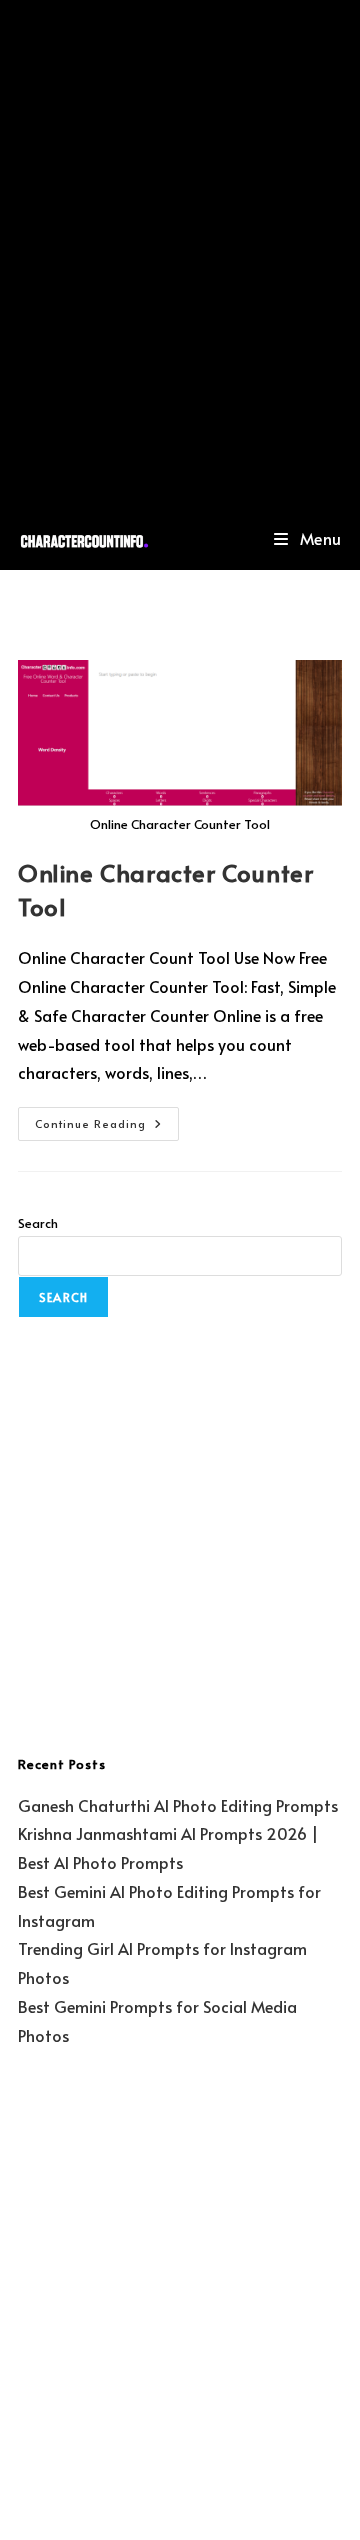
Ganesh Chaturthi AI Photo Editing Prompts (178, 1805)
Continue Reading (107, 1119)
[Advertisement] (180, 253)
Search (38, 1223)
